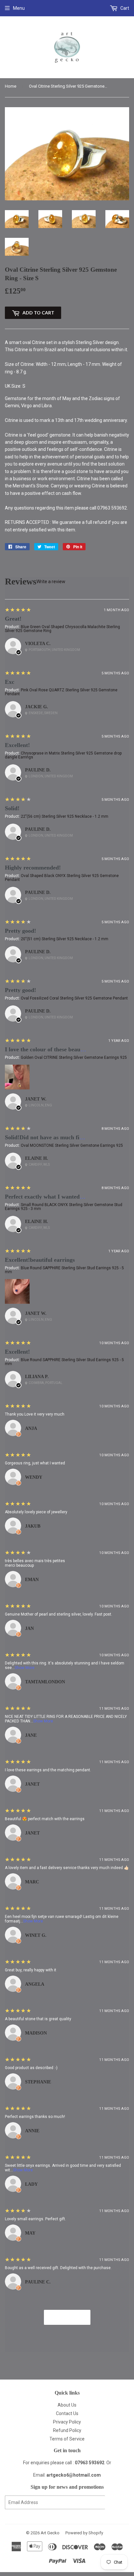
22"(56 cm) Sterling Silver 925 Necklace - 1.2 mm (65, 816)
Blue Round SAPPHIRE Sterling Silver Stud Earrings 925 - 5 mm (64, 1270)
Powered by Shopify (84, 2533)
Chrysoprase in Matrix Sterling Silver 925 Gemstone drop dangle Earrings (63, 755)
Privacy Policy (67, 2422)
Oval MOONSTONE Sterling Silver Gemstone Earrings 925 (72, 1145)
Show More (25, 1668)
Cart (124, 8)
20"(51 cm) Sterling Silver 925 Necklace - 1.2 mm (65, 939)
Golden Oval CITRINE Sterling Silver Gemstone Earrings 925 (74, 1058)
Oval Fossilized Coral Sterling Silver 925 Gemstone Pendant (74, 998)
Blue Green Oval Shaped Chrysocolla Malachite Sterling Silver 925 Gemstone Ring (62, 629)
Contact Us (67, 2413)
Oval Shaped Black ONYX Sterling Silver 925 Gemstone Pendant (62, 878)
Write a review (51, 582)
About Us (67, 2405)
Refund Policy (67, 2430)
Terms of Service (67, 2439)
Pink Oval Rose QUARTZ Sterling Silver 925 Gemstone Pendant (61, 692)
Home (11, 86)
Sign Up (117, 2503)
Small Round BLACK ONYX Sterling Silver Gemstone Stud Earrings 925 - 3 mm (64, 1207)
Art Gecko (50, 2533)
